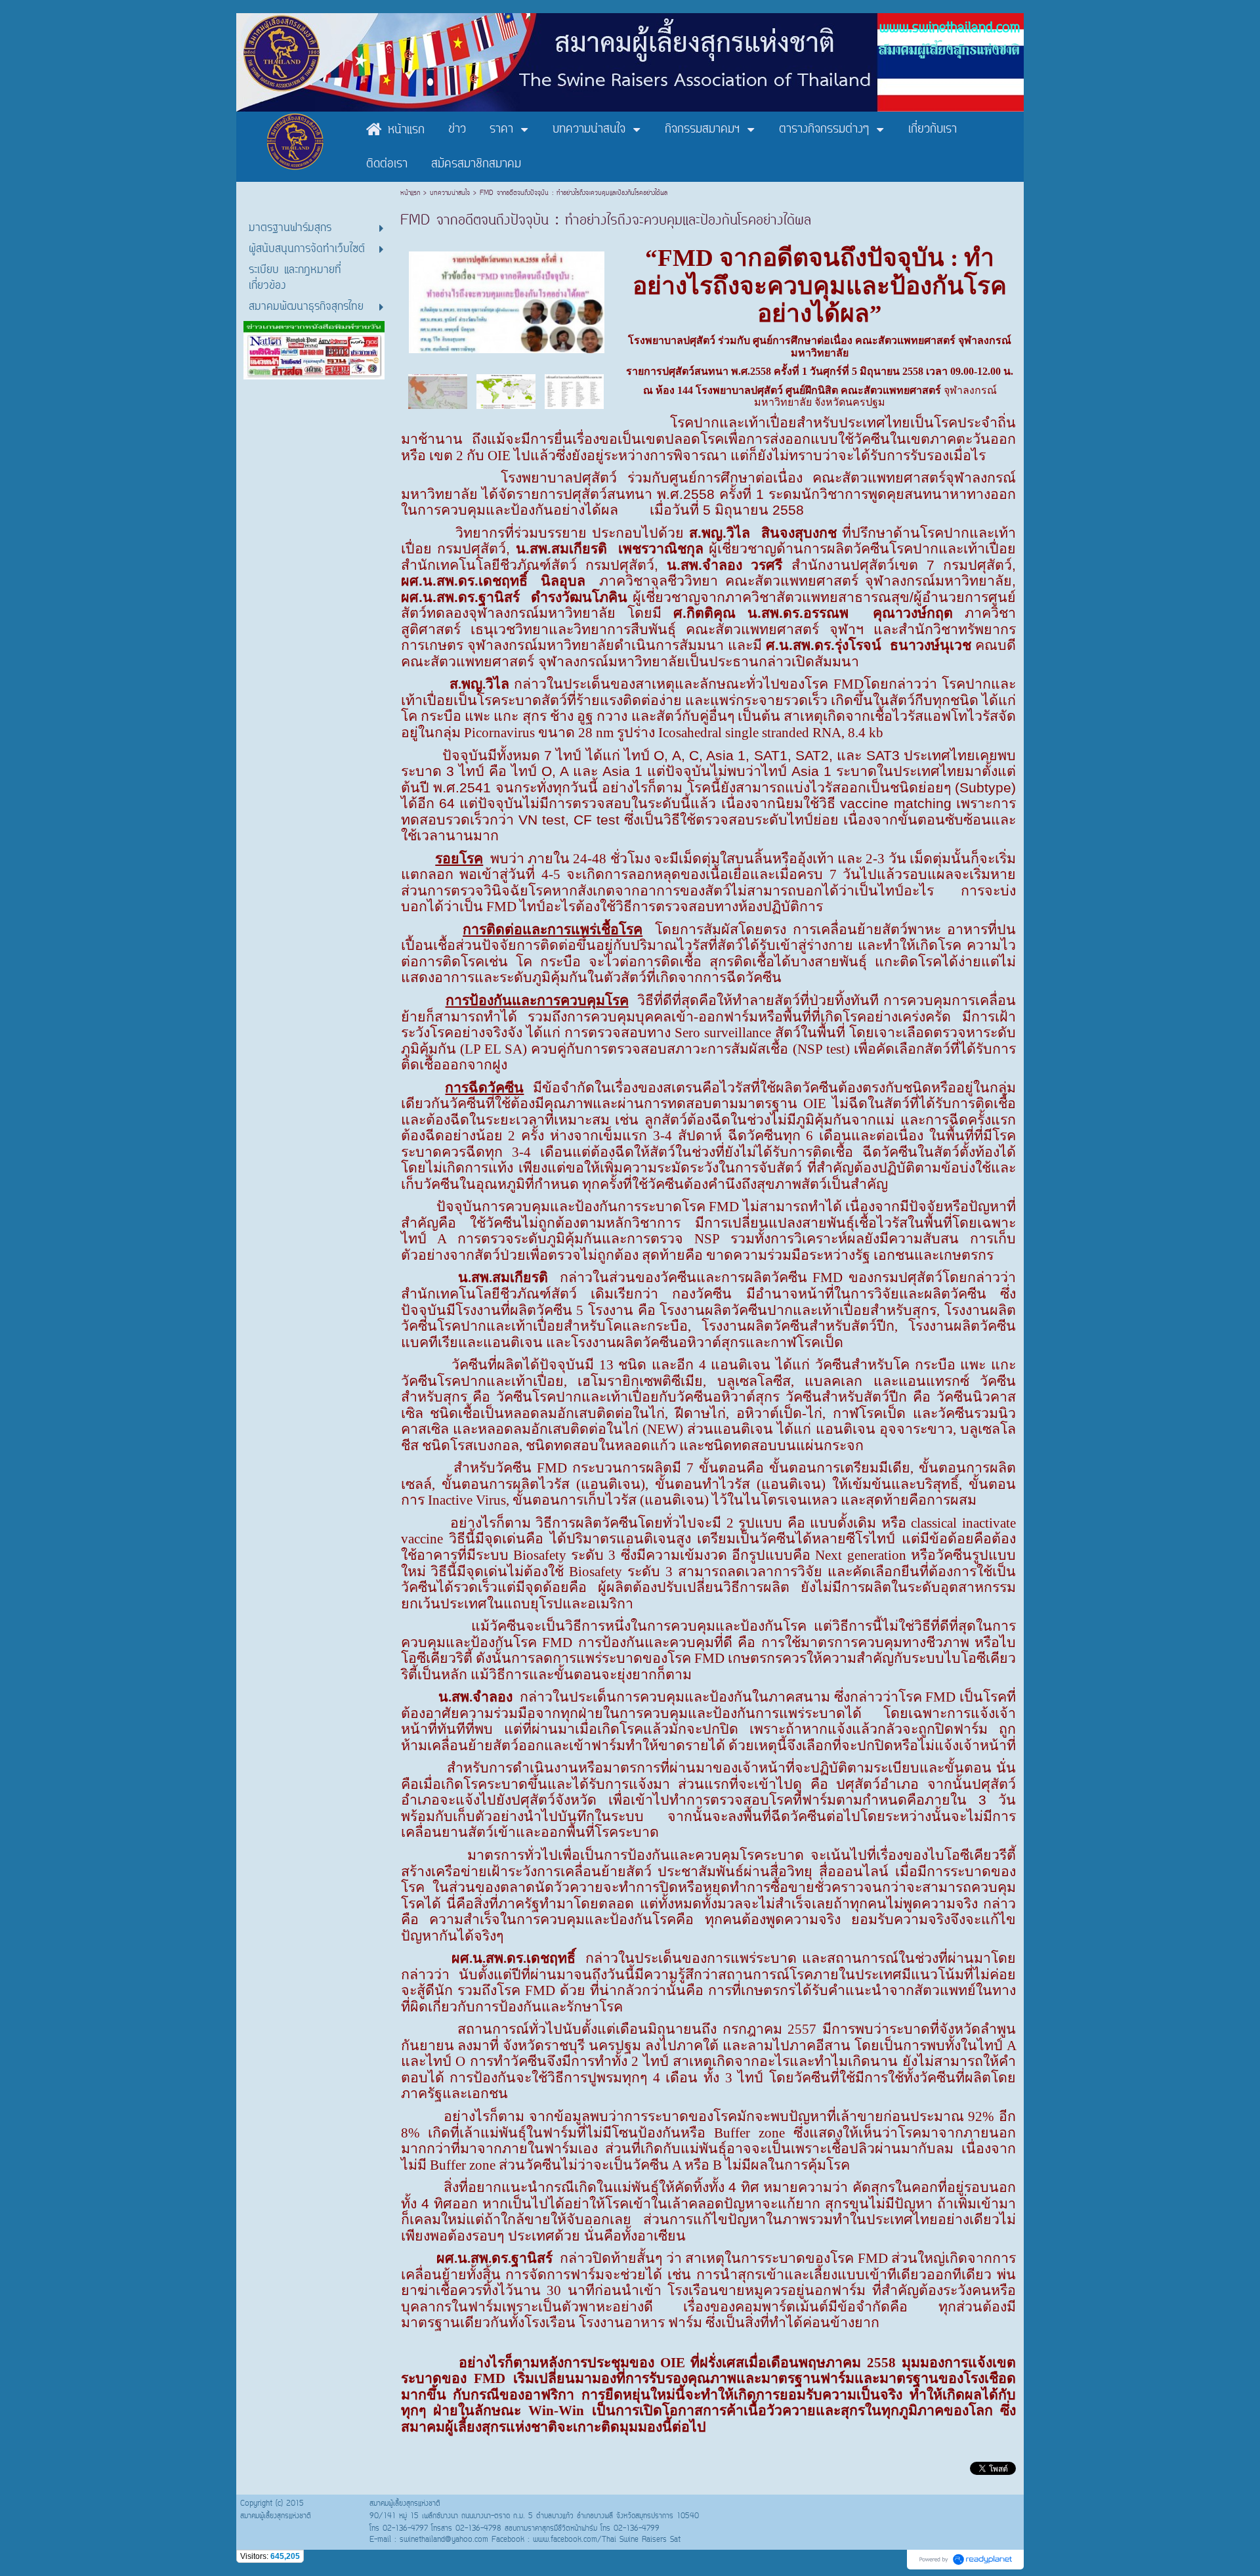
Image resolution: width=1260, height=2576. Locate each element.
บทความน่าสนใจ (450, 193)
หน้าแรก (412, 193)
